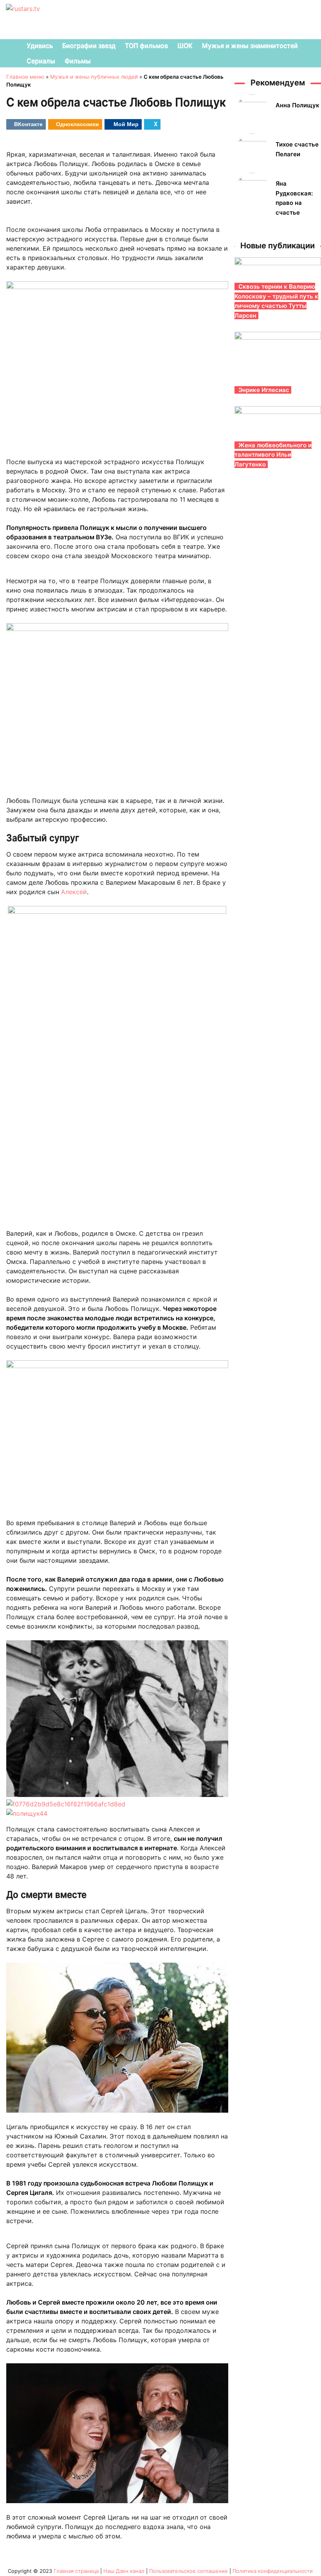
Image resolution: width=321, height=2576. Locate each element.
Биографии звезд (89, 45)
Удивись (40, 45)
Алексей (74, 892)
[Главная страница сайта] (10, 46)
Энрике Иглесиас (264, 390)
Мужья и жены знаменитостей (250, 45)
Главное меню (25, 77)
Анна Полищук (298, 105)
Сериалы (41, 61)
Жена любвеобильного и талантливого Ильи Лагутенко (273, 455)
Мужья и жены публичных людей (94, 77)
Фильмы (78, 61)
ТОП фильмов (146, 45)
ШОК (185, 45)
